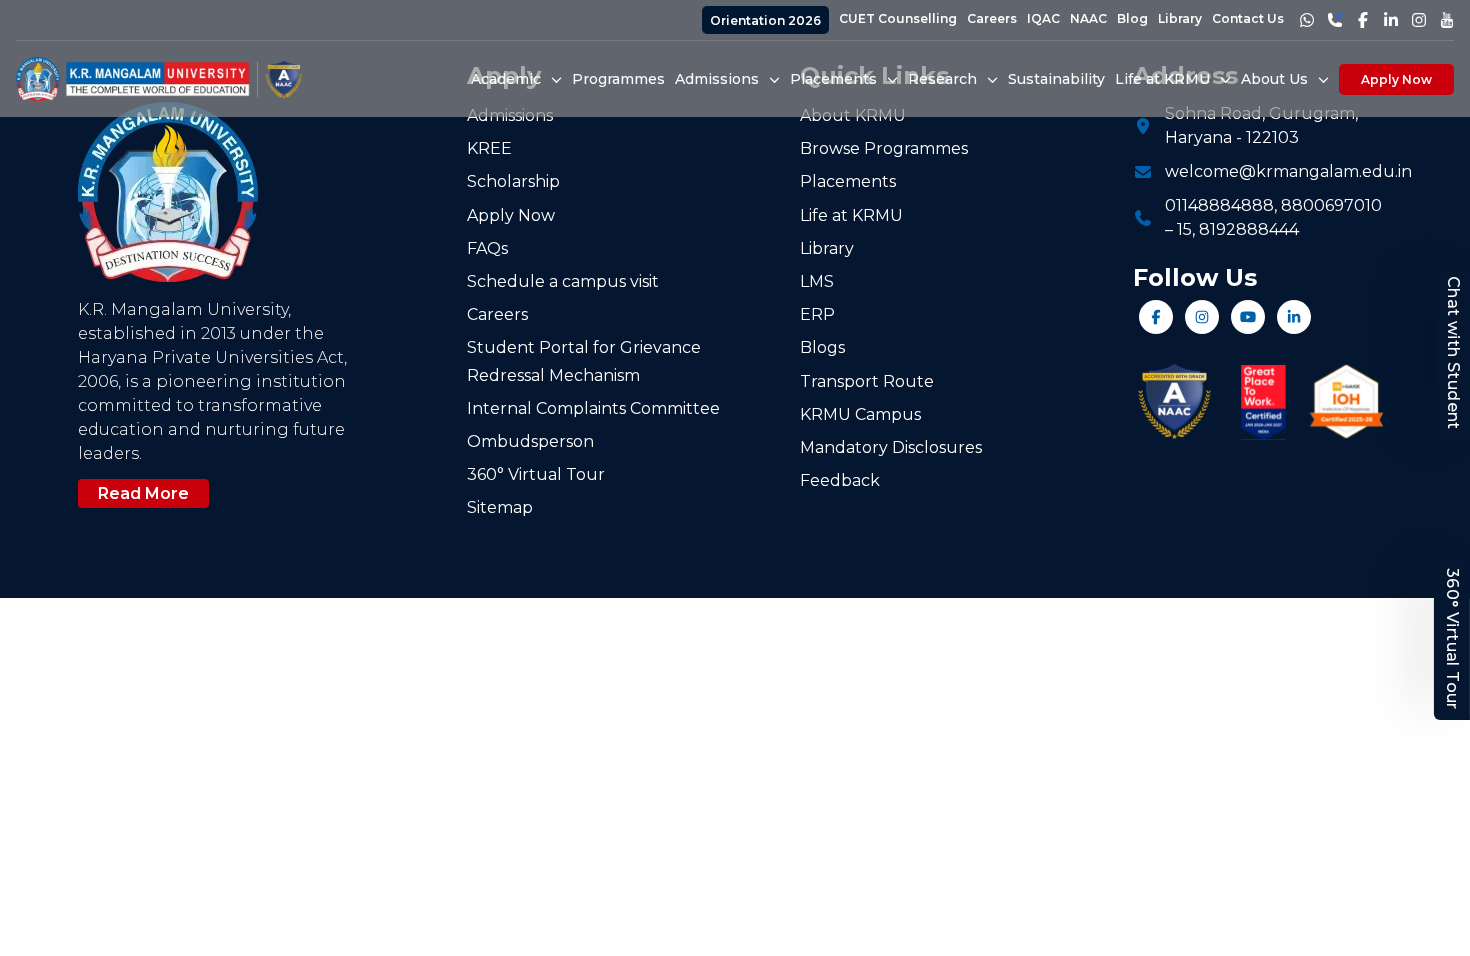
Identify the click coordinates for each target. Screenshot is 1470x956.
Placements (848, 181)
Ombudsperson (530, 441)
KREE (489, 148)
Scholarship (513, 181)
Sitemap (500, 507)
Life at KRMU (851, 215)
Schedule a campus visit (563, 281)
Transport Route (867, 381)
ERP (817, 314)
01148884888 (1219, 205)
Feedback (840, 480)
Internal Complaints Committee (593, 408)
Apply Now (1396, 79)
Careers (992, 18)
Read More (143, 493)
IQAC (1043, 18)
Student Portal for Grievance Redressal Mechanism (584, 361)
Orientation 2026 (765, 20)
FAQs (487, 248)
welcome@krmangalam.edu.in (1288, 171)
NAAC (1088, 18)
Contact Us (1248, 18)
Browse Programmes (884, 148)
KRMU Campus (860, 414)
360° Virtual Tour (1452, 639)
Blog (1132, 18)
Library (1180, 18)
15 (1184, 229)
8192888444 (1249, 229)
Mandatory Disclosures (891, 447)
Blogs (822, 347)
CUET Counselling (898, 18)
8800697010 (1331, 205)
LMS (817, 281)
